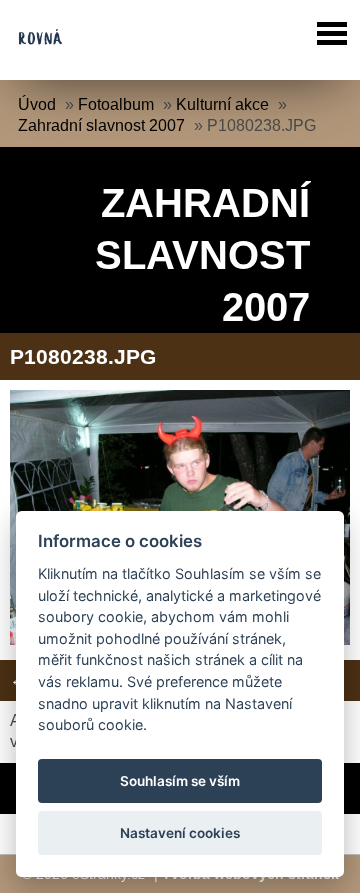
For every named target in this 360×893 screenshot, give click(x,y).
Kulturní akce (222, 104)
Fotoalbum (116, 104)
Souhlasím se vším (180, 781)
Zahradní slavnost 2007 (101, 125)
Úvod (37, 104)
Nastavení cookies (180, 833)
